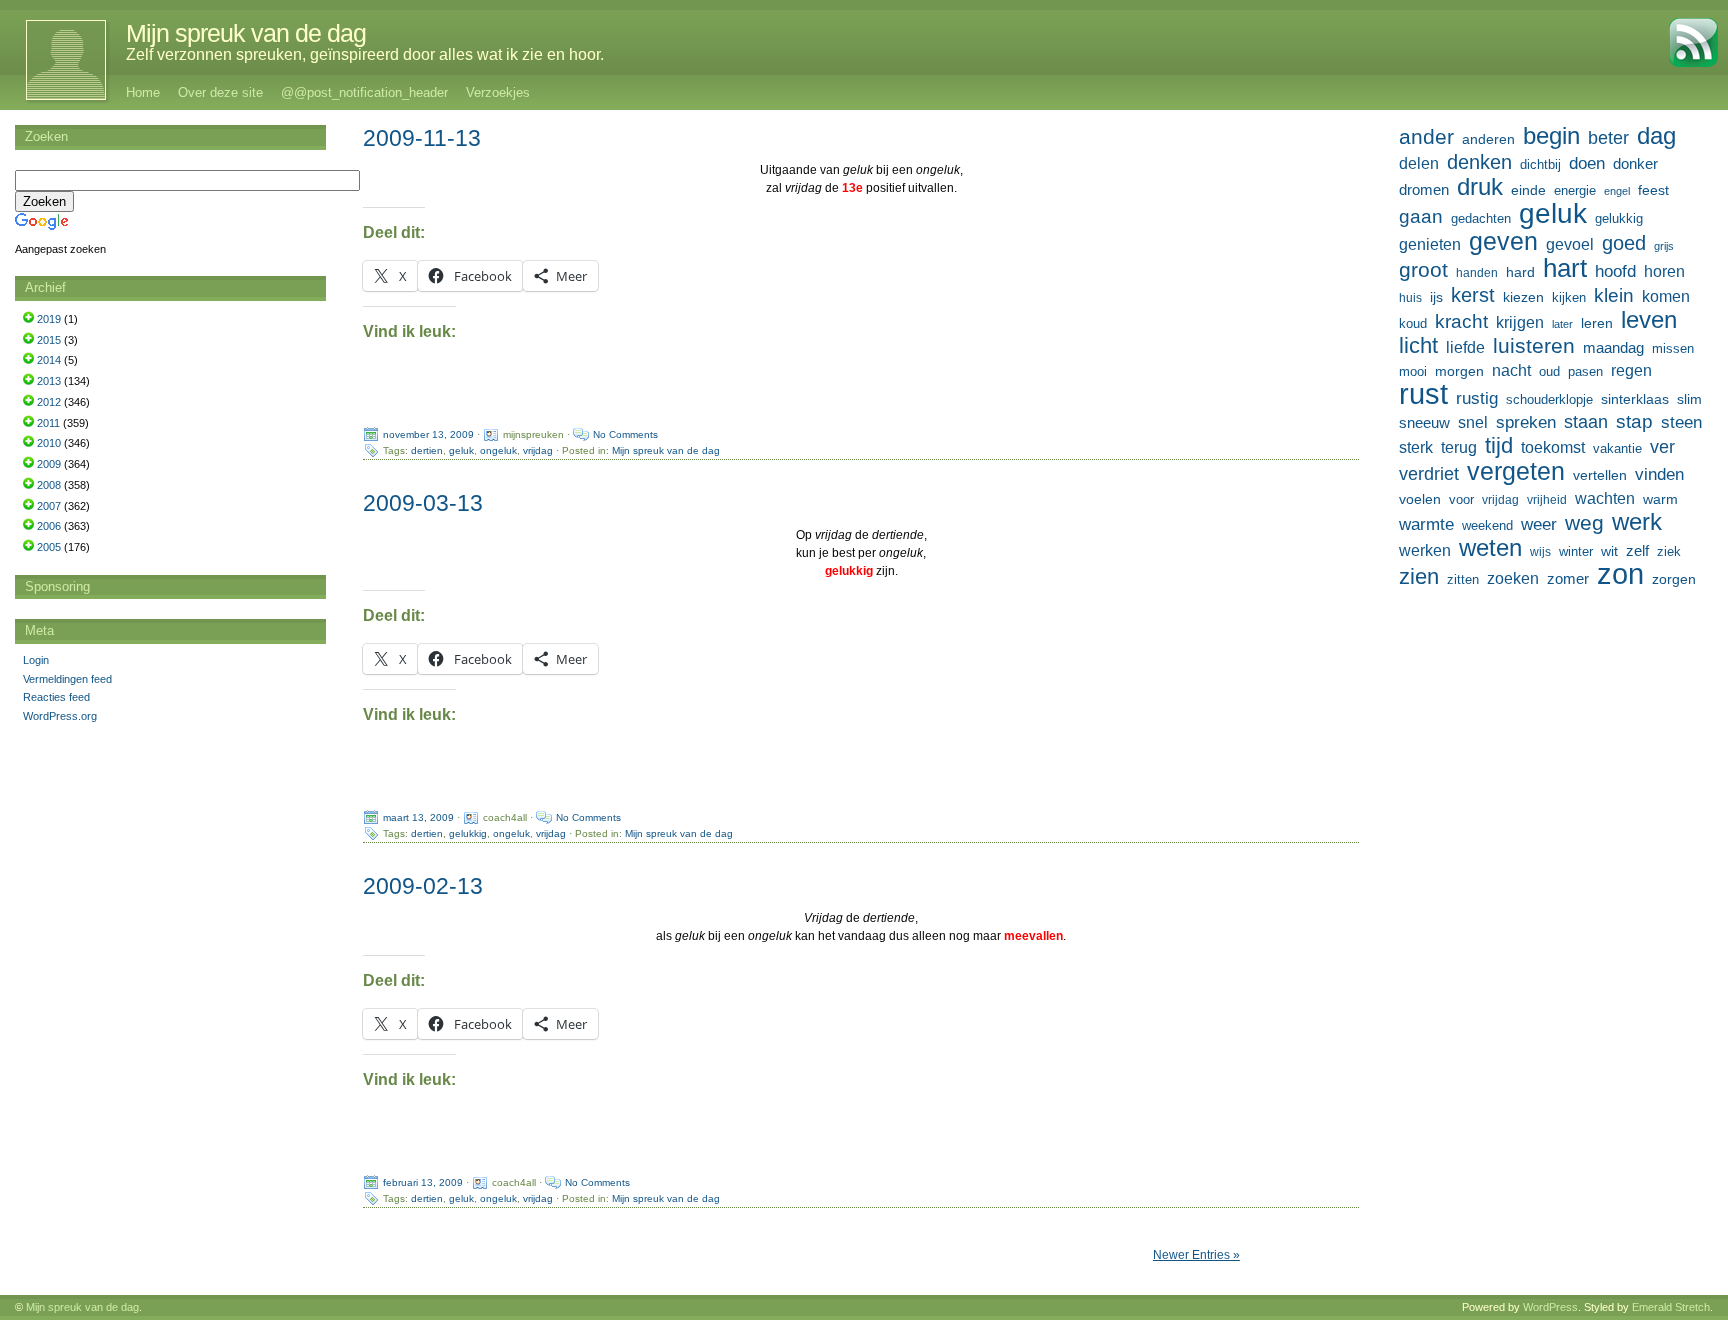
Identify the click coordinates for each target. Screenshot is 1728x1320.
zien (1419, 577)
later (1562, 324)
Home (143, 92)
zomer (1568, 578)
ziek (1669, 551)
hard (1520, 272)
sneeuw (1424, 422)
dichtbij (1540, 164)
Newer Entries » (1196, 1255)
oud (1549, 371)
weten (1490, 548)
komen (1666, 296)
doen (1587, 163)
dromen (1424, 189)
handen (1477, 273)
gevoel (1570, 244)
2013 (49, 381)
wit (1609, 551)
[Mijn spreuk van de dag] (55, 60)
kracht (1461, 321)
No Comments (625, 434)
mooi (1413, 371)
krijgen (1520, 322)
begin (1551, 136)
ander (1426, 137)
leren (1597, 323)
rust (1423, 394)
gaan (1421, 216)
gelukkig (468, 833)
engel (1617, 191)
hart (1565, 268)
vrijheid (1547, 500)
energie (1575, 191)
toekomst (1553, 447)
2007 (49, 506)
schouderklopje (1549, 400)
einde (1528, 190)
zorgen (1674, 579)
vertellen (1600, 475)
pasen (1585, 371)
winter (1576, 551)
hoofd (1615, 271)
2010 (49, 443)
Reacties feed (56, 697)
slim (1689, 399)
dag (1656, 136)
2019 (49, 319)
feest (1653, 190)
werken (1425, 550)
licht (1418, 346)
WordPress (1550, 1307)
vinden (1659, 474)
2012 (49, 402)
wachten (1605, 498)
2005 (49, 547)
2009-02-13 (423, 886)
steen (1681, 422)
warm (1660, 499)
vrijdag (538, 450)
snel (1473, 422)
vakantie (1617, 448)
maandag (1613, 347)
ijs (1436, 297)
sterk (1416, 447)
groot (1423, 270)
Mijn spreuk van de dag (246, 33)
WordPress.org (60, 716)
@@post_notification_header (364, 92)
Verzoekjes (498, 92)
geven (1503, 241)
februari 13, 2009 (423, 1182)
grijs (1664, 246)
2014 (49, 360)
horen (1664, 271)
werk (1637, 522)
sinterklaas (1635, 399)
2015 (49, 340)
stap (1634, 421)
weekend (1487, 526)
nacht (1511, 370)
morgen (1459, 371)
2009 (49, 464)
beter (1608, 137)
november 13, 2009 (428, 434)
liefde (1465, 347)
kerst (1473, 295)
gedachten (1481, 219)
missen (1673, 348)
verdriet (1429, 474)
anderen (1488, 139)
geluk (461, 450)
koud (1413, 324)
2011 (48, 423)
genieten (1430, 244)
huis (1410, 298)
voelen (1420, 499)
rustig (1477, 398)
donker (1635, 163)
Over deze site (220, 92)
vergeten (1516, 471)
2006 (49, 526)
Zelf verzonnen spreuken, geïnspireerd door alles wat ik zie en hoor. (365, 54)
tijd (1499, 446)
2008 (49, 485)
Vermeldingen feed (67, 679)
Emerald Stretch (1671, 1307)
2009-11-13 (422, 138)
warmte (1426, 524)
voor (1461, 500)
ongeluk (498, 450)
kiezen (1523, 297)
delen (1419, 163)
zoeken (1513, 578)
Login (36, 660)
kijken (1569, 298)
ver (1662, 447)
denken (1479, 162)
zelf (1637, 550)
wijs (1540, 552)
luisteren (1534, 346)
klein (1614, 295)
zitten (1463, 580)
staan (1586, 422)
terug (1459, 447)
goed (1624, 243)
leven (1649, 320)
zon (1620, 574)
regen (1631, 370)
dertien (427, 450)
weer (1539, 524)
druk (1480, 187)
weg (1584, 523)
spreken (1526, 422)
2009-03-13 (423, 503)
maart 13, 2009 (418, 817)
